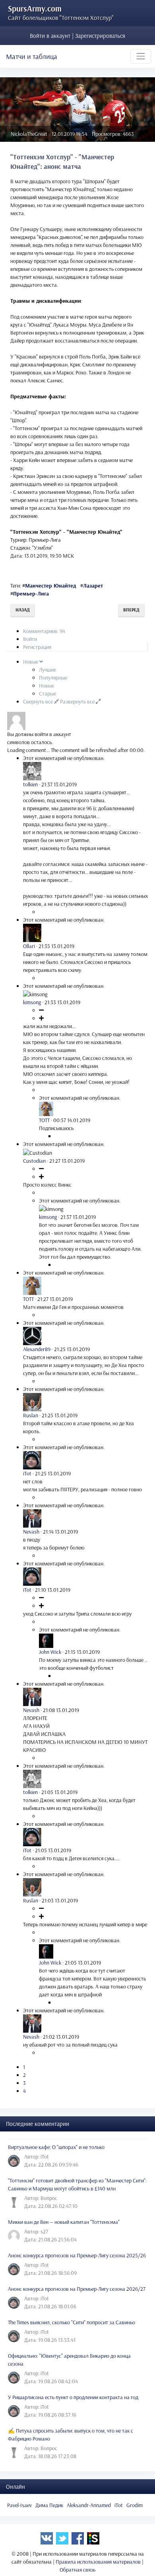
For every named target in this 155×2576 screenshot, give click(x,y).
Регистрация (37, 647)
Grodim (135, 2505)
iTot (119, 2505)
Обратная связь (77, 2570)
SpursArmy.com (35, 8)
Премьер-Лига (31, 594)
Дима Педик (49, 2505)
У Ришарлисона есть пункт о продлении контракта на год (73, 2397)
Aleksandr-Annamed (89, 2505)
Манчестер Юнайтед (50, 586)
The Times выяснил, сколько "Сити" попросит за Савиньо (72, 2322)
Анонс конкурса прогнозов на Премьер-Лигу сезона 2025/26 (77, 2255)
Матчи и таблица (32, 56)
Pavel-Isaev (19, 2505)
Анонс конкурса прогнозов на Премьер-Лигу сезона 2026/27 (77, 2289)
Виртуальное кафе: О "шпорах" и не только (56, 2147)
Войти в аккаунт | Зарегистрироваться (77, 36)
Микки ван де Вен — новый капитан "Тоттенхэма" (64, 2222)
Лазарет (93, 586)
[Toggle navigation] (141, 56)
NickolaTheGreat (29, 134)
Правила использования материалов (98, 2562)
